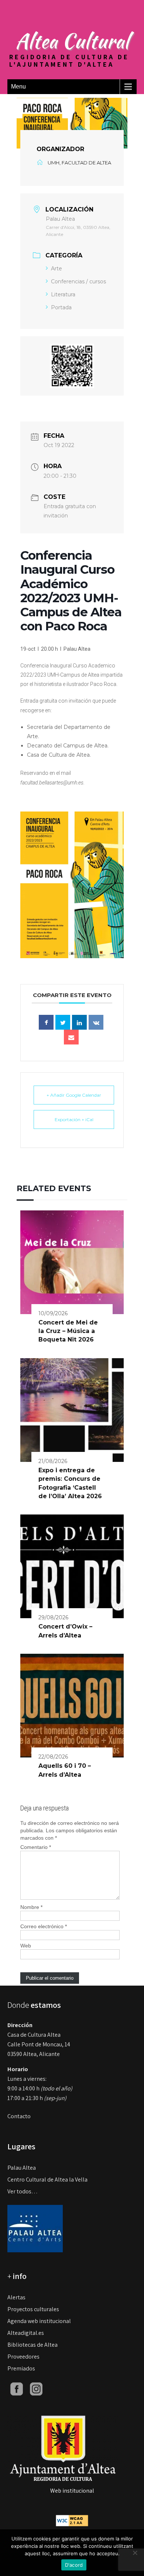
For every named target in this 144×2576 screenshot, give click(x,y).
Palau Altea (22, 2168)
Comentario (36, 1847)
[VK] (96, 1022)
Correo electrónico (44, 1926)
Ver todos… (23, 2191)
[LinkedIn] (79, 1022)
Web (26, 1946)
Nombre (31, 1907)
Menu (18, 86)
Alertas (16, 2297)
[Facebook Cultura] (17, 2388)
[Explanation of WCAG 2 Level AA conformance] (72, 2520)
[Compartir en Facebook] (46, 1022)
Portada (61, 307)
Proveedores (23, 2357)
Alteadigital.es (26, 2333)
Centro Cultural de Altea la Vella (47, 2180)
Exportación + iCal (74, 1119)
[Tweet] (63, 1022)
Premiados (21, 2368)
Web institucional (72, 2491)
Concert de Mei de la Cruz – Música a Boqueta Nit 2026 (68, 1331)
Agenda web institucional (39, 2321)
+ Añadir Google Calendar (74, 1095)
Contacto (19, 2116)
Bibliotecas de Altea (32, 2345)
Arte (56, 269)
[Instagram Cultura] (36, 2388)
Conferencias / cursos (78, 281)
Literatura (63, 294)
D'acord (74, 2565)
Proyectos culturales (33, 2309)
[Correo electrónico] (71, 1037)
